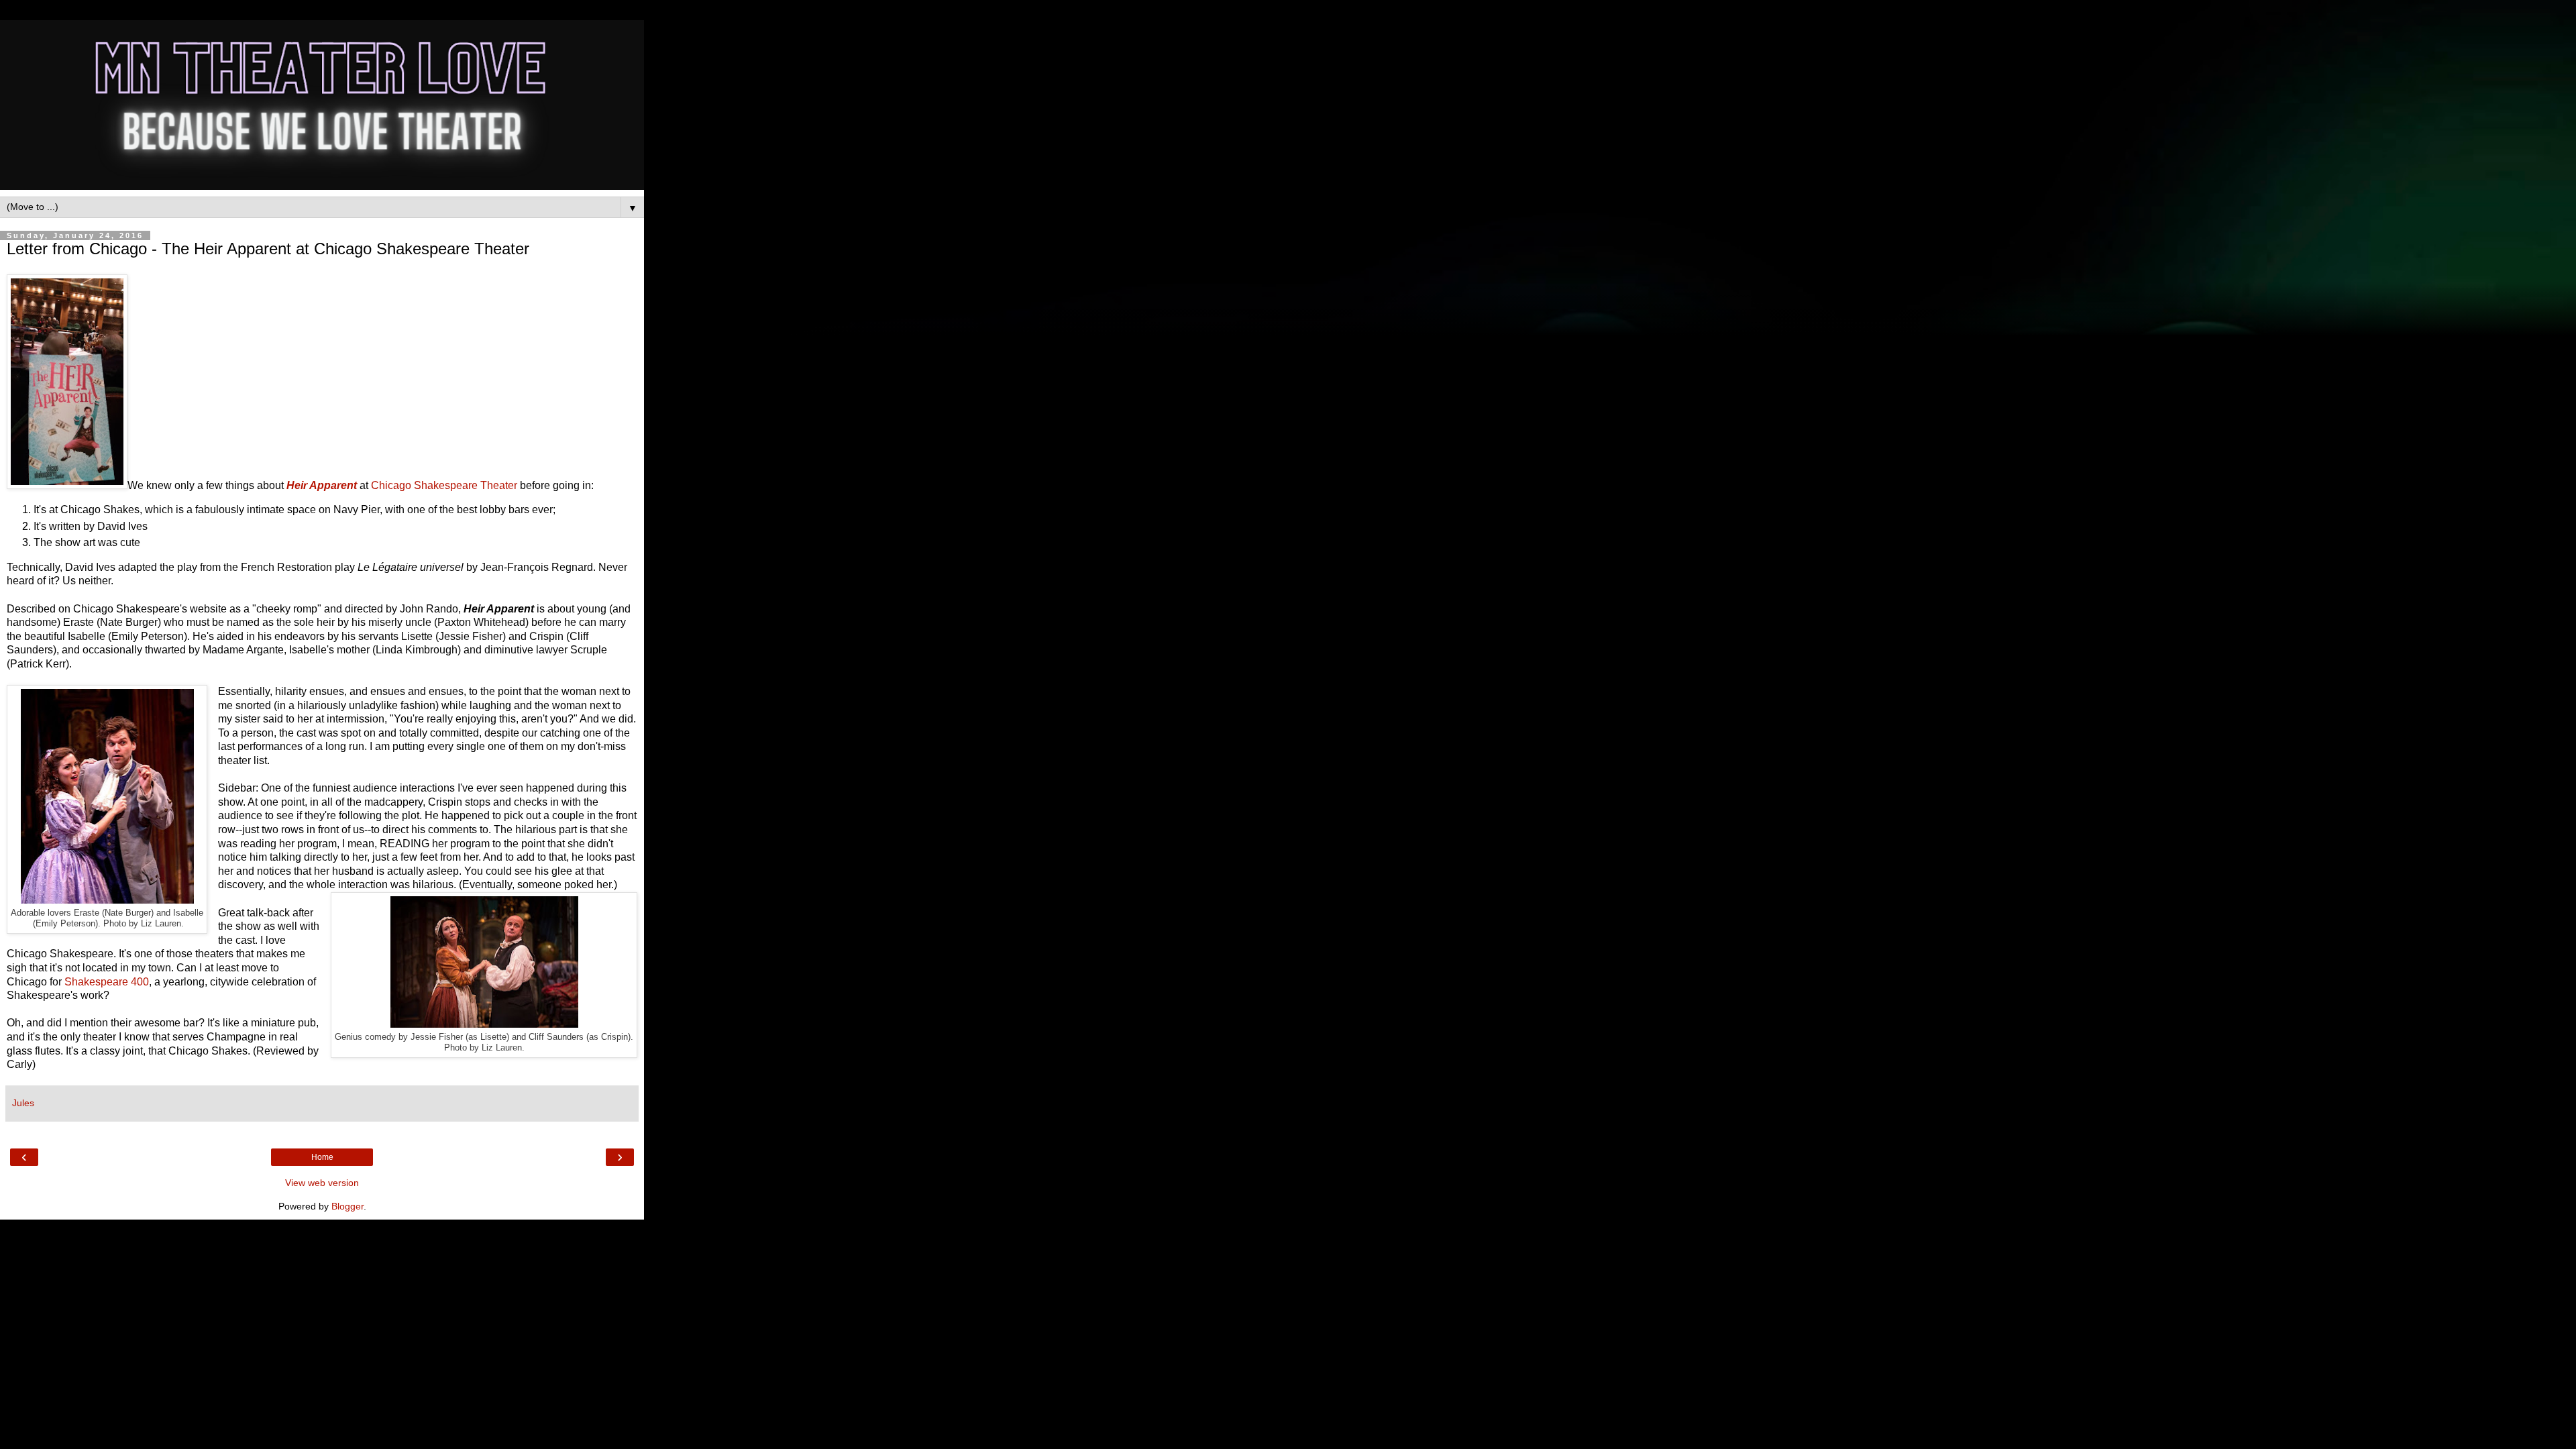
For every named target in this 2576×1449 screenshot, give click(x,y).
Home (322, 1157)
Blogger (347, 1206)
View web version (322, 1183)
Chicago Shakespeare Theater (444, 485)
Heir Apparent (322, 485)
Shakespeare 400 (107, 982)
